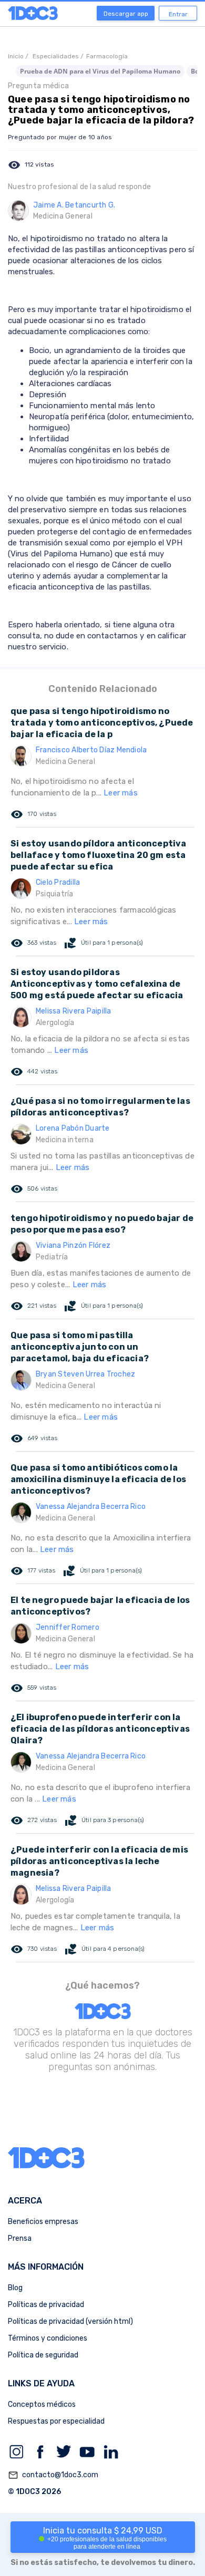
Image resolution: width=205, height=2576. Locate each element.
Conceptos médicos (42, 2404)
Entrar (178, 14)
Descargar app (126, 14)
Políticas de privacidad (46, 2305)
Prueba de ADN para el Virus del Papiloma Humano (100, 71)
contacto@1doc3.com (53, 2475)
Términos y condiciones (48, 2338)
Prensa (20, 2238)
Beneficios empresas (43, 2222)
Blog (15, 2288)
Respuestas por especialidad (56, 2421)
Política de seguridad (43, 2355)
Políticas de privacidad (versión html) (70, 2321)
